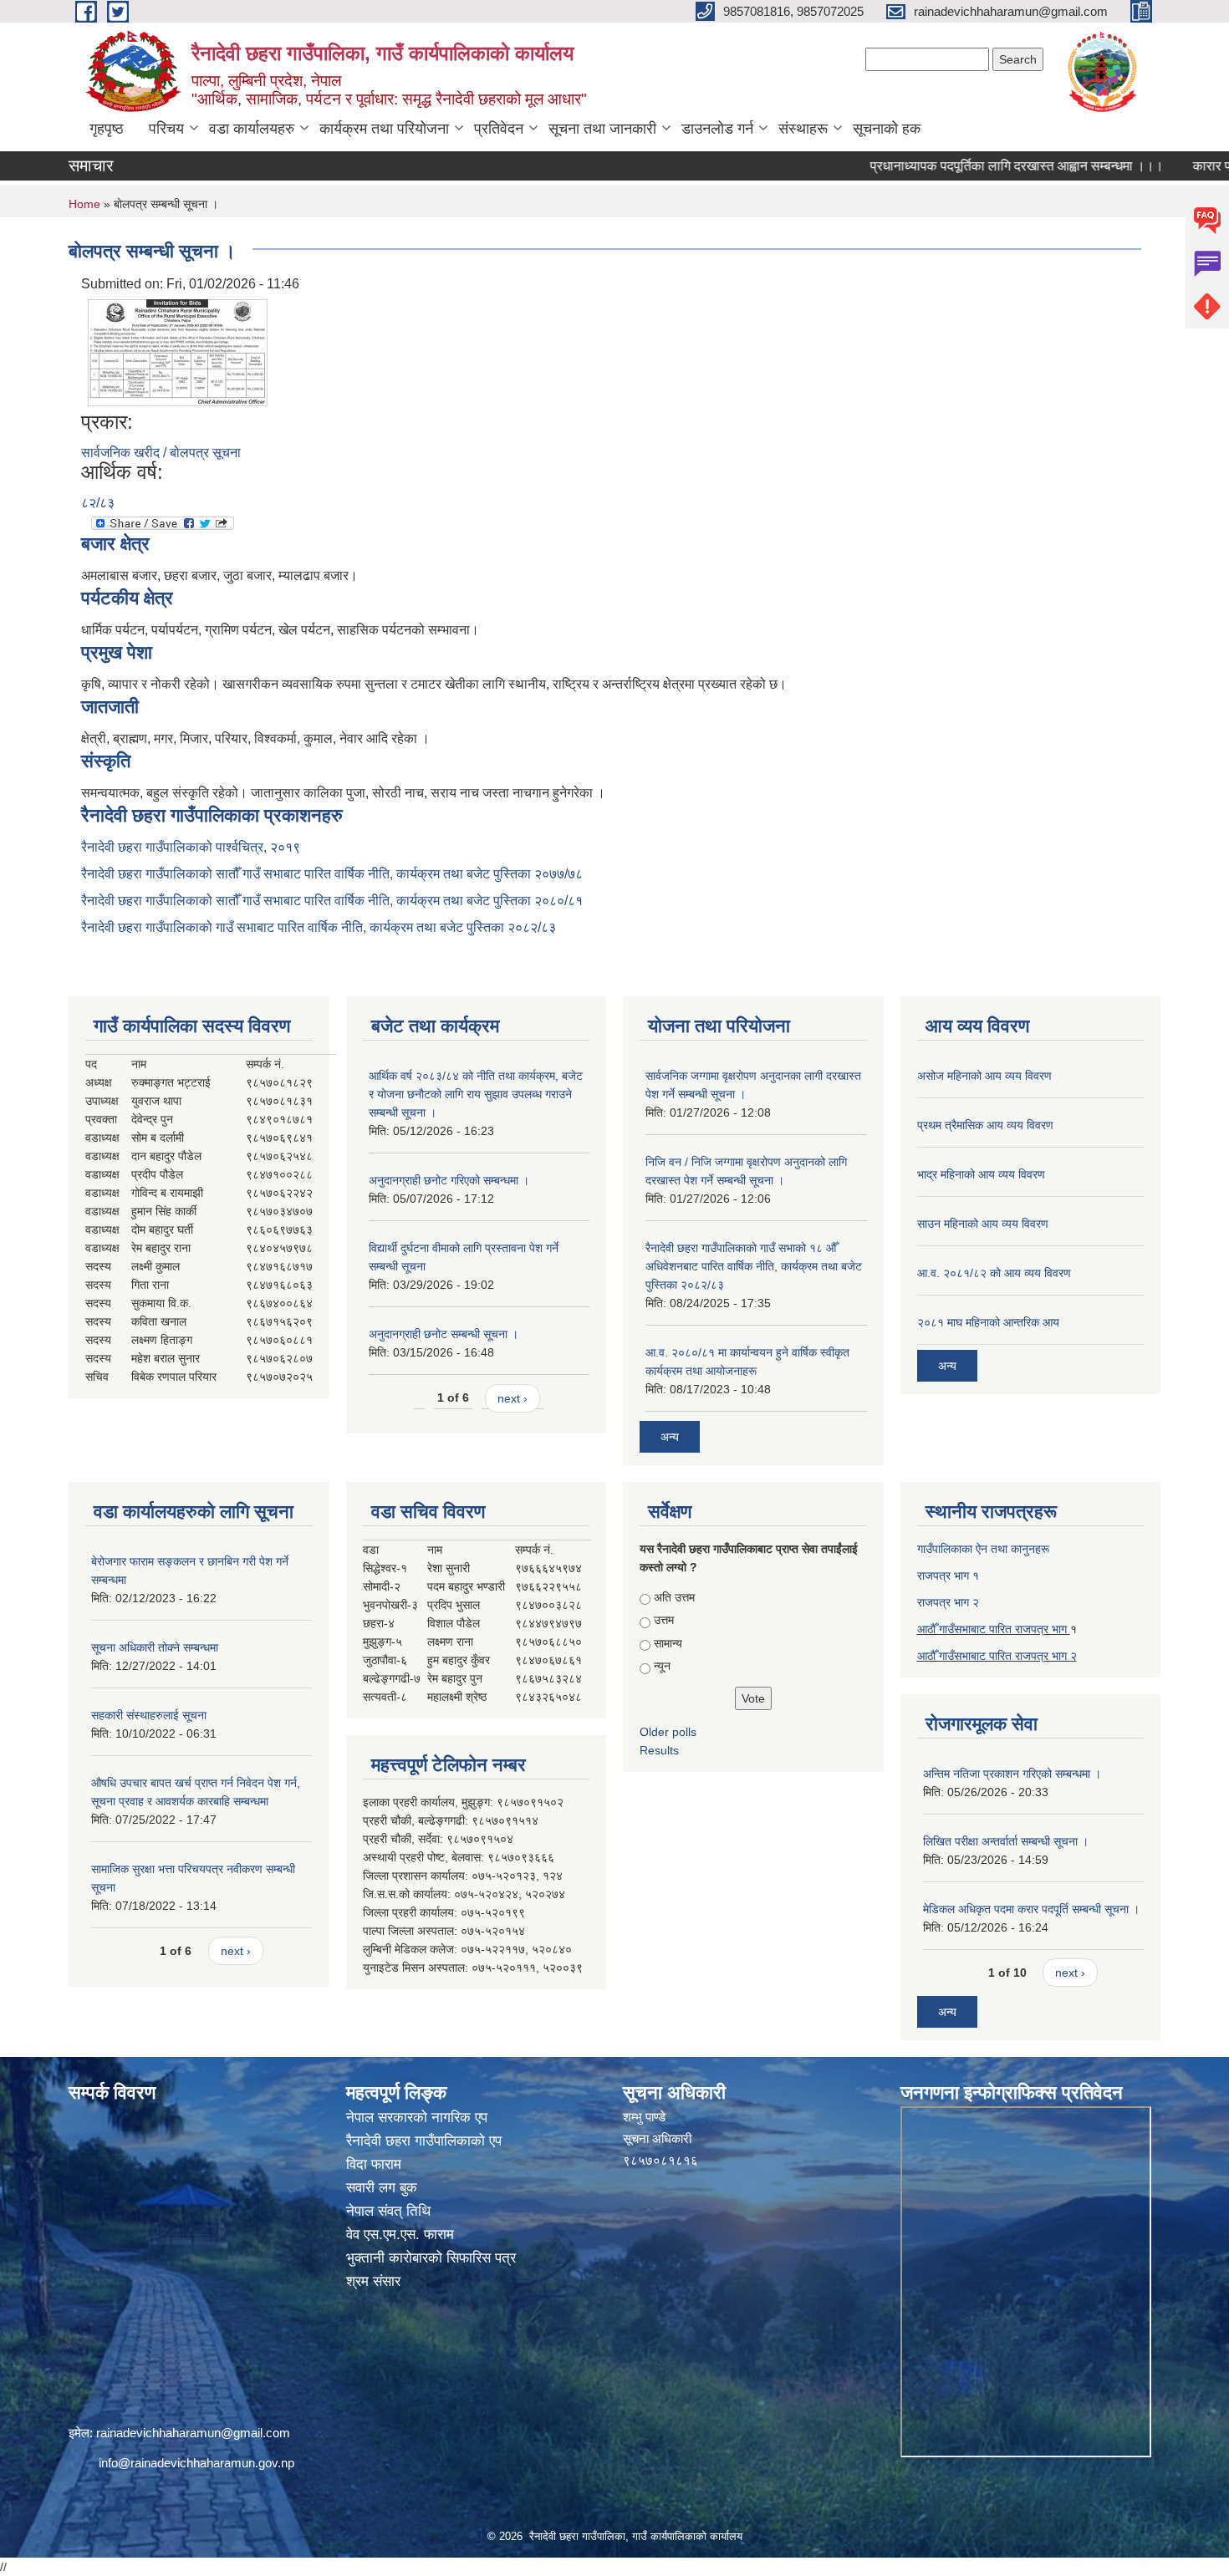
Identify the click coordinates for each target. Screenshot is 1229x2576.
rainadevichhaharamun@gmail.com (193, 2433)
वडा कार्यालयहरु (252, 129)
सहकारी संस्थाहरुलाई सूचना (149, 1715)
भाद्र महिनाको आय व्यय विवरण (981, 1174)
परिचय (166, 129)
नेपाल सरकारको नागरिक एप (417, 2118)
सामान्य (668, 1643)
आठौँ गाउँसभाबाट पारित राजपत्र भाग (994, 1629)
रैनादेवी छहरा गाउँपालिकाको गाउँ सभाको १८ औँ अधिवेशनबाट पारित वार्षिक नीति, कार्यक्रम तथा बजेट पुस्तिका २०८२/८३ (754, 1266)
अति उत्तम (674, 1597)
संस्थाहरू (803, 129)
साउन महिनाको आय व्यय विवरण (983, 1224)
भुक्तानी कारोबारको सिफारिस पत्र (431, 2258)
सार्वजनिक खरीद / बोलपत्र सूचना (161, 453)
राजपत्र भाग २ (948, 1602)
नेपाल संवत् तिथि (388, 2211)
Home (84, 204)
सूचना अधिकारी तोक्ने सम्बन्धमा (155, 1647)
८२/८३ (98, 503)
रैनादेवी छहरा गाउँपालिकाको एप (424, 2141)
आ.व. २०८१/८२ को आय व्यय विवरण (994, 1273)
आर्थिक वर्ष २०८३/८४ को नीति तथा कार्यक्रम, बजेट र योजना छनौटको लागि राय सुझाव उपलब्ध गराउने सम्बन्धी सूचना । (476, 1094)
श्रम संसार (373, 2281)
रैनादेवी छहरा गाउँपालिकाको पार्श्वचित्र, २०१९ (191, 847)
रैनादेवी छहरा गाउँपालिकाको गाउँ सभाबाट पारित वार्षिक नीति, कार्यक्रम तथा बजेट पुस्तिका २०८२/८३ (319, 927)
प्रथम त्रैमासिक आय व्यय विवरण (985, 1125)
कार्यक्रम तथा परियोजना (384, 129)
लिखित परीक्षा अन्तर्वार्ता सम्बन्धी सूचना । (1006, 1841)
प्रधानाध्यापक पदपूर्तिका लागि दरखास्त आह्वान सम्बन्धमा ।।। (968, 166)
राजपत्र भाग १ (948, 1576)
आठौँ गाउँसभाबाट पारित (966, 1656)
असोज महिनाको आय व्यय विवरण (984, 1076)
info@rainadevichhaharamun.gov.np (196, 2463)
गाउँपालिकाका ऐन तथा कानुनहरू (983, 1549)
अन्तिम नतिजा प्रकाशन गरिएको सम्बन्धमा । (1012, 1774)
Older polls (668, 1732)
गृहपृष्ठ (107, 129)
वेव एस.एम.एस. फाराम (400, 2235)
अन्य (670, 1437)
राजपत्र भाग (1043, 1656)
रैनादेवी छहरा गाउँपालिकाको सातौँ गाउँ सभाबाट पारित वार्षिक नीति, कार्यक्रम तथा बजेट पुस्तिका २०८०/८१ (332, 901)
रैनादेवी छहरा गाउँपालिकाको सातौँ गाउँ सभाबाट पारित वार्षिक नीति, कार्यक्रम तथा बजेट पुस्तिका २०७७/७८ (332, 874)
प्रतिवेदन (499, 129)
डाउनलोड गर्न (717, 129)
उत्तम (664, 1620)
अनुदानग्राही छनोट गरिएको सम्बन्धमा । (449, 1180)
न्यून (662, 1666)
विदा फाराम (374, 2164)
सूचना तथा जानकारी (602, 129)
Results (659, 1750)
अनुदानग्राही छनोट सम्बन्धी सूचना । (444, 1334)
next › (513, 1398)
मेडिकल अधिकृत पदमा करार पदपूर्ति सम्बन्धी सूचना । (1031, 1909)
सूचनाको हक (887, 129)
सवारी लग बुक (382, 2188)
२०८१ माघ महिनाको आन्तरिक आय (988, 1322)
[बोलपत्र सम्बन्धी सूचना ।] (177, 351)
